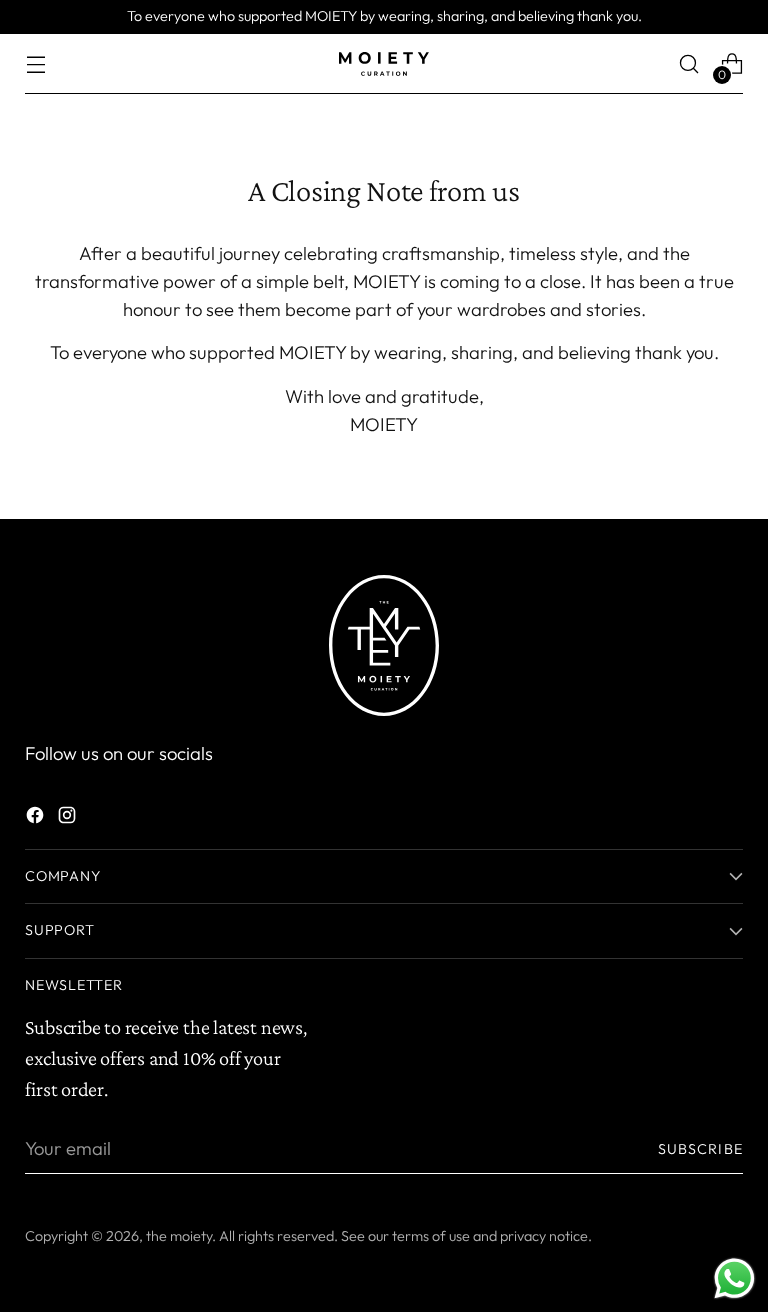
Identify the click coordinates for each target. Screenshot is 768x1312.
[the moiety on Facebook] (37, 819)
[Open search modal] (689, 64)
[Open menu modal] (35, 64)
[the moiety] (384, 63)
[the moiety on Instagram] (69, 819)
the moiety (179, 1236)
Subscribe (700, 1149)
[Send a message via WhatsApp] (734, 1278)
